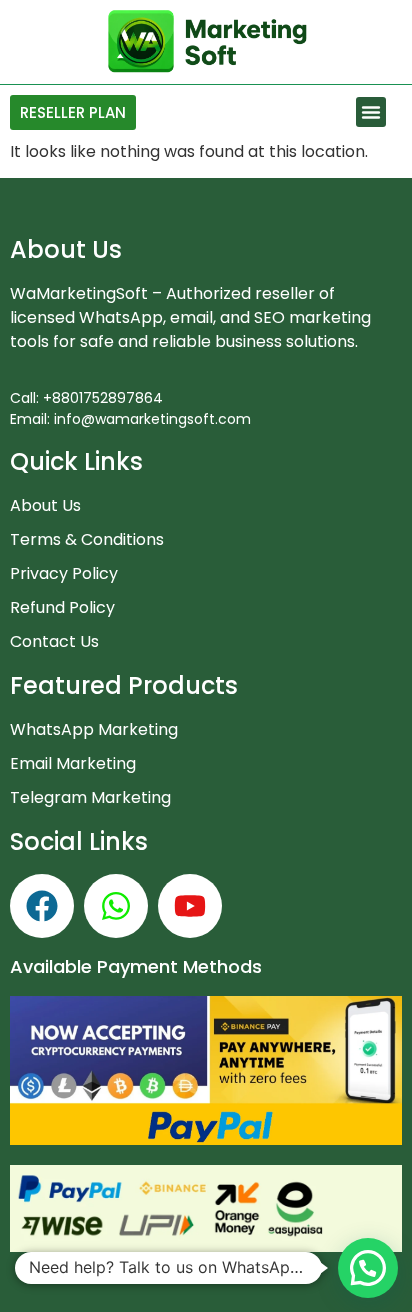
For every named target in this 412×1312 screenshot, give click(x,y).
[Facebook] (42, 906)
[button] (371, 112)
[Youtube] (190, 906)
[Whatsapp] (116, 906)
